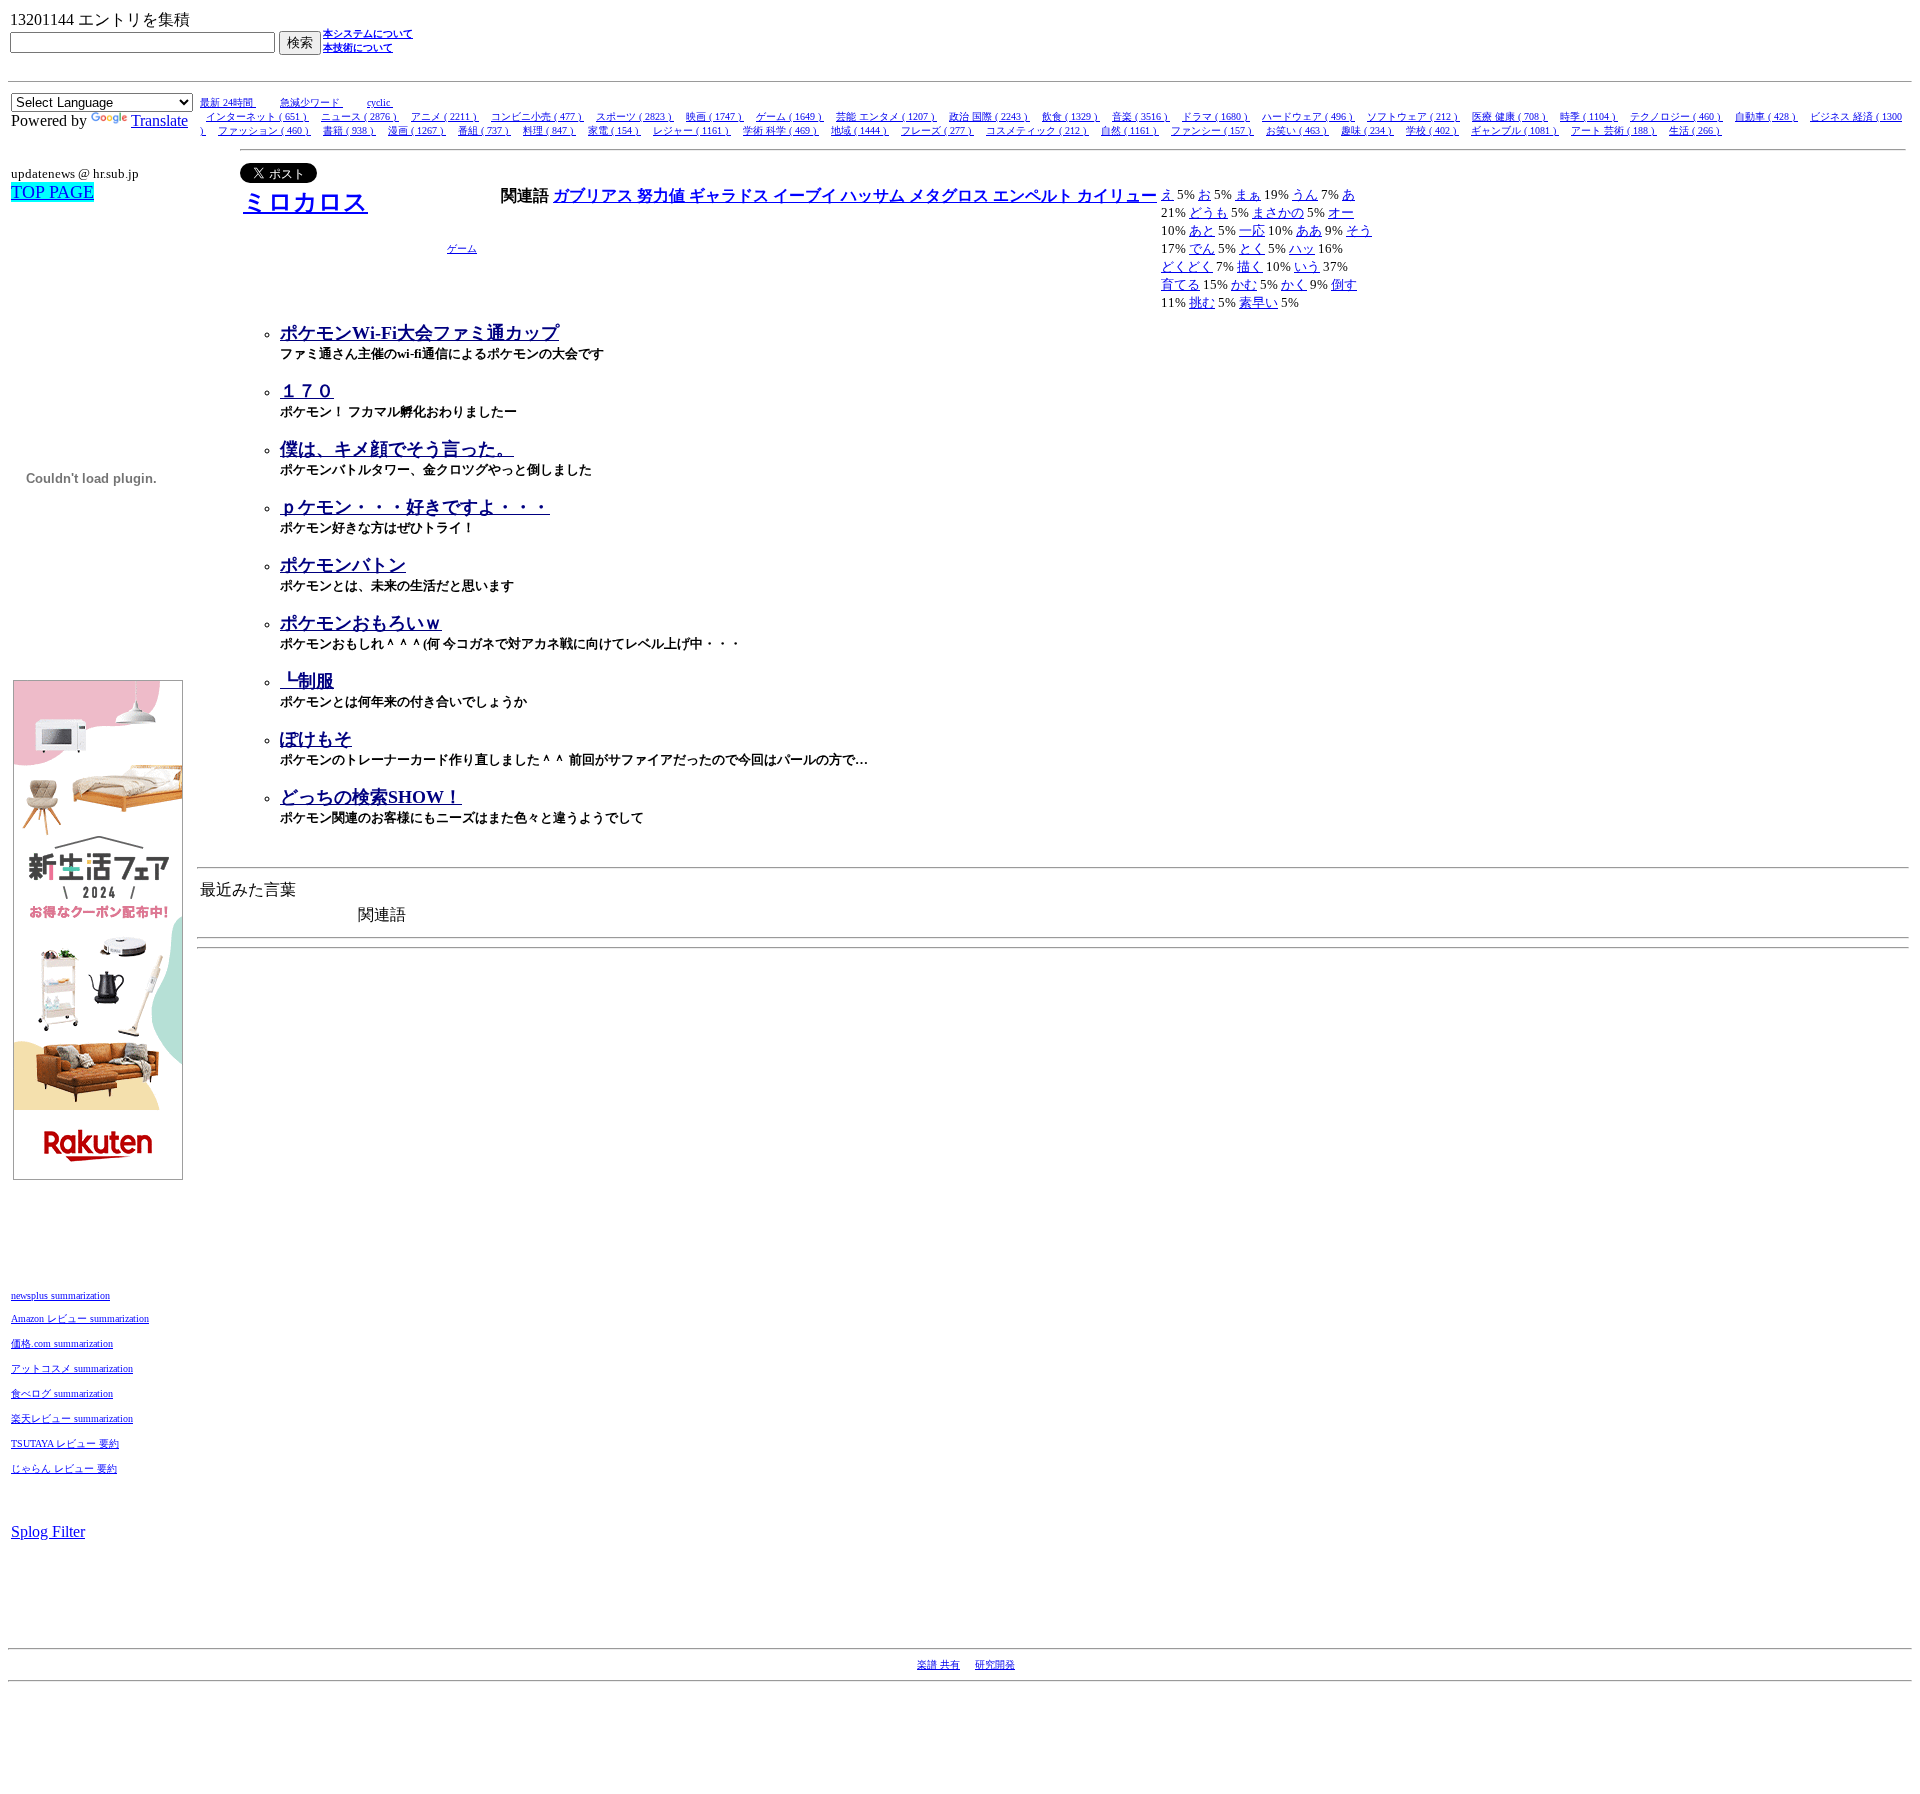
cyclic (380, 102)
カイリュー (1117, 195)
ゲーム (462, 248)
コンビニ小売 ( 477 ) (537, 116)
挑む (1202, 302)
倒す (1344, 284)
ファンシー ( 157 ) (1212, 130)
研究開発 (995, 1664)
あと (1202, 230)
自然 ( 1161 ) (1130, 130)
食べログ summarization (62, 1393)
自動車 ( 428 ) (1766, 116)
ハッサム (875, 195)
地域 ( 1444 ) (860, 130)
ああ (1309, 230)
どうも (1208, 212)
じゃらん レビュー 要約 (64, 1468)
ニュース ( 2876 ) (360, 116)
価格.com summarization (62, 1343)
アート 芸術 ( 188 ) (1614, 130)
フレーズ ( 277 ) (937, 130)
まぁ (1248, 194)
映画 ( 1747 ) (715, 116)
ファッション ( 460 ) (264, 130)
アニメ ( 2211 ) (445, 116)
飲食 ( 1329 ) (1071, 116)
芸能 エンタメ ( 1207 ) (886, 116)
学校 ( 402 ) (1432, 130)
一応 (1252, 230)
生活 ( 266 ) (1695, 130)
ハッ (1302, 248)
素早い (1258, 302)
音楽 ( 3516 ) (1141, 116)
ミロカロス (305, 202)
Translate (159, 120)
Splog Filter (48, 1531)
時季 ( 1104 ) (1589, 116)
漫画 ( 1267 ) (417, 130)
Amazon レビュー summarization (80, 1318)
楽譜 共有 (938, 1664)
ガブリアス (595, 195)
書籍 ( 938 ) (349, 130)
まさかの (1278, 212)
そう (1359, 230)
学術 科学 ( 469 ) (781, 130)
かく (1294, 284)
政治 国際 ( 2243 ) (989, 116)
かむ (1244, 284)
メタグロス (951, 195)
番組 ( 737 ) (484, 130)
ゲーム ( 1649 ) (790, 116)
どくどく (1187, 266)
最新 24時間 (228, 102)
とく (1252, 248)
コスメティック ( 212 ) (1037, 130)
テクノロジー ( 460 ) (1676, 116)
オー (1341, 212)
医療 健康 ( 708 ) (1510, 116)
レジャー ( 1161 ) (692, 130)
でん (1202, 248)
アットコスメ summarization (72, 1368)
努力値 (663, 195)
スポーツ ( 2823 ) (635, 116)
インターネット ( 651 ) (257, 116)
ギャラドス (731, 195)
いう (1307, 266)
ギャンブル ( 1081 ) (1515, 130)
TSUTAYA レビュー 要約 (65, 1443)
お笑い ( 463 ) (1297, 130)
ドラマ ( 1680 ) (1216, 116)
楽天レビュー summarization (72, 1418)
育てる (1180, 284)
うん (1305, 194)
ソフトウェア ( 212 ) (1413, 116)
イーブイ (807, 195)
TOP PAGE (52, 192)
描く (1250, 266)
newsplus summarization (60, 1295)
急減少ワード (311, 102)
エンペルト (1035, 195)
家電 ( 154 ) (614, 130)
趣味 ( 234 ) (1367, 130)
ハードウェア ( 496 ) (1308, 116)
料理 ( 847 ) (549, 130)
